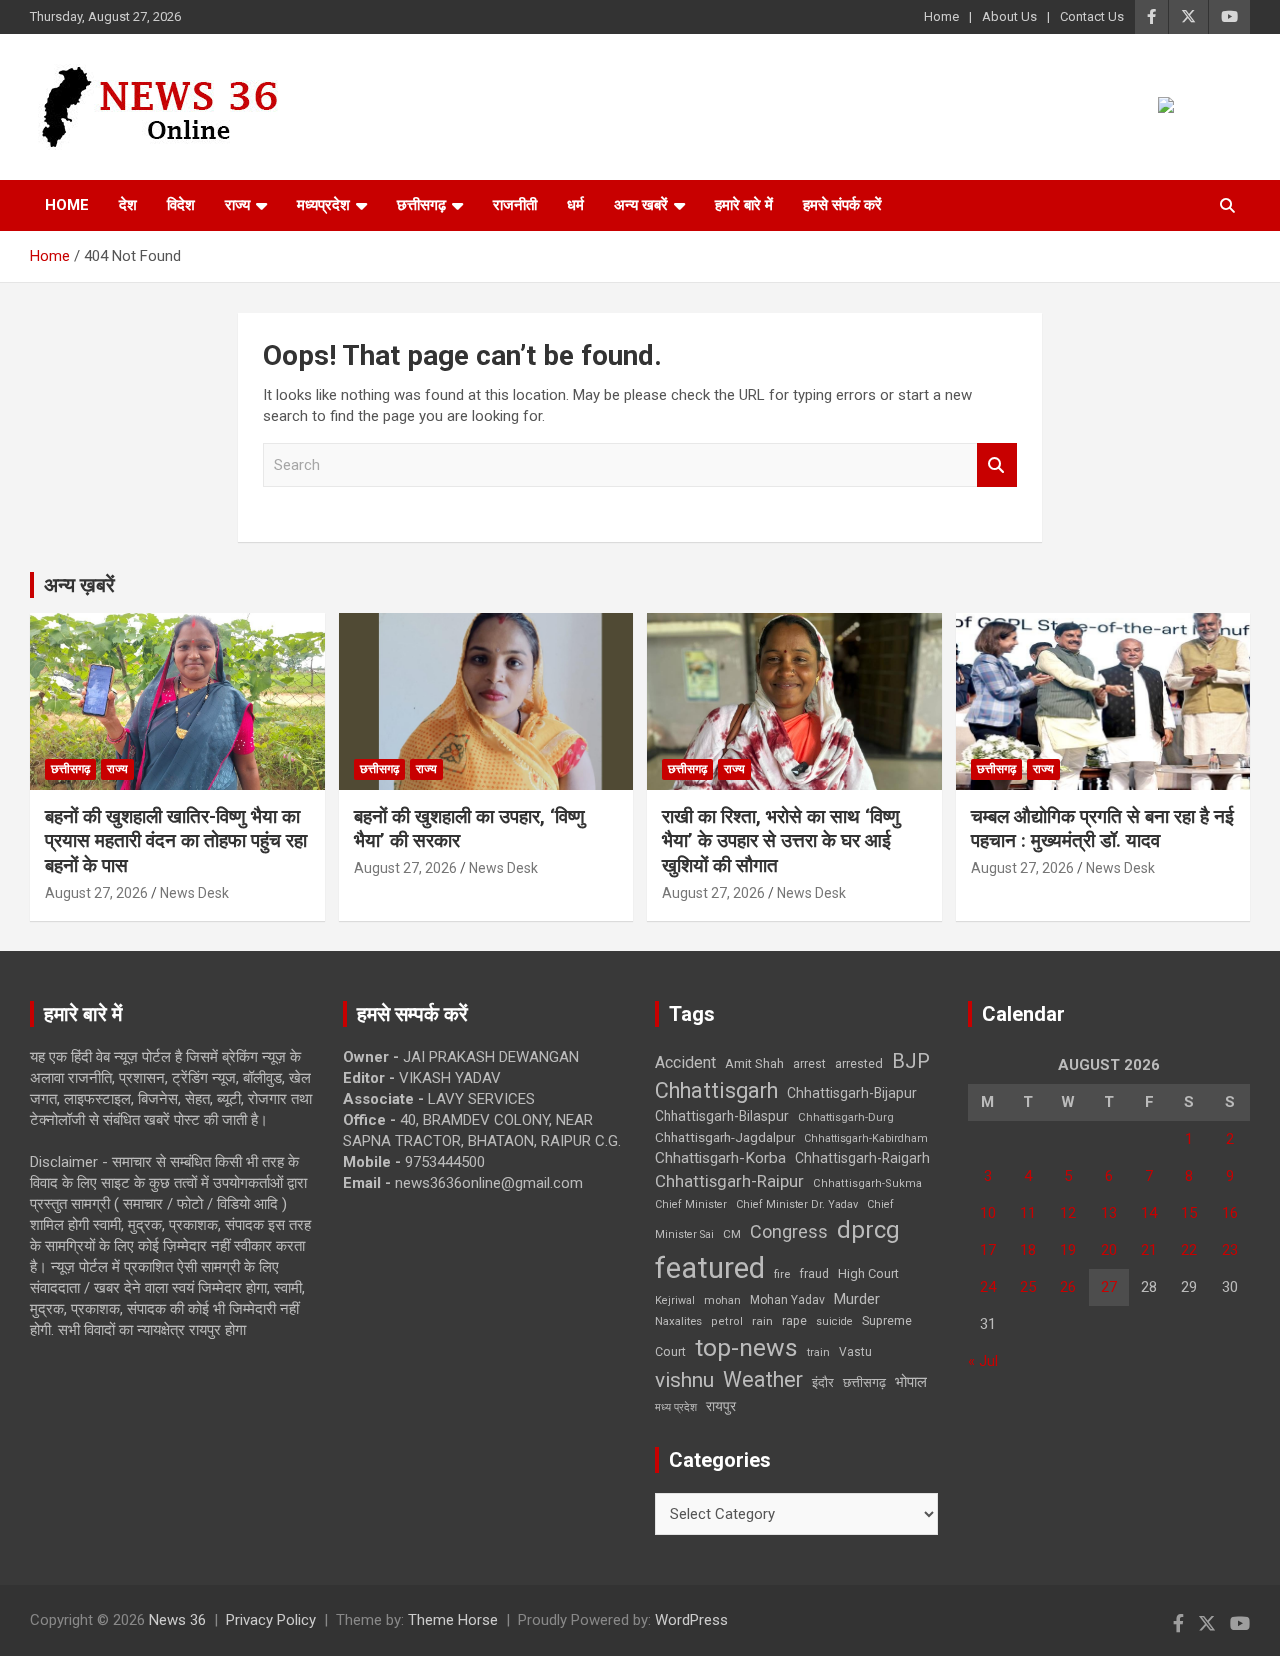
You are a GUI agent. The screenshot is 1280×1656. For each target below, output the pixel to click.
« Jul (983, 1361)
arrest (809, 1064)
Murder (857, 1299)
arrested (859, 1063)
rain (762, 1321)
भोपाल (911, 1382)
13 (1109, 1213)
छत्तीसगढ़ (421, 205)
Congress (789, 1231)
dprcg (868, 1230)
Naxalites (678, 1321)
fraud (814, 1274)
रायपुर (721, 1406)
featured (710, 1268)
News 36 (177, 1620)
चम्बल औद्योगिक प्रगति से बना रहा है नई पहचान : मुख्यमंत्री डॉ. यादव (1102, 829)
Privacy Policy (271, 1620)
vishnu (684, 1380)
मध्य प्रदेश (676, 1407)
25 (1028, 1287)
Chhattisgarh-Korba (720, 1158)
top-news (746, 1347)
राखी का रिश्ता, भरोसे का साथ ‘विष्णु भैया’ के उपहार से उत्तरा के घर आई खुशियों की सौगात (781, 841)
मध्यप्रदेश (323, 205)
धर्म (575, 205)
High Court (868, 1273)
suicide (834, 1321)
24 (988, 1287)
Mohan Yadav (787, 1300)
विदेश (181, 205)
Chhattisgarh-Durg (846, 1117)
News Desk (194, 893)
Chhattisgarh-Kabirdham (866, 1138)
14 (1149, 1213)
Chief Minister (691, 1204)
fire (782, 1274)
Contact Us (1092, 16)
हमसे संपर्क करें (842, 205)
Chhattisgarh (716, 1090)
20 (1109, 1250)
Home (941, 16)
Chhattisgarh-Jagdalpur (725, 1137)
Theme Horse (453, 1620)
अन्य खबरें (641, 205)
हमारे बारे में (744, 205)
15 (1189, 1213)
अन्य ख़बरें (79, 585)
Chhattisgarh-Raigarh (862, 1158)
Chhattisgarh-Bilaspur (722, 1116)
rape (794, 1320)
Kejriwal (675, 1300)
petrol (727, 1321)
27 (1109, 1287)
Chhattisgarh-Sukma (867, 1183)
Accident (685, 1062)
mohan (722, 1300)
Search (997, 465)
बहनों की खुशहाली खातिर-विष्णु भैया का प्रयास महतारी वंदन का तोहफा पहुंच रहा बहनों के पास (176, 841)
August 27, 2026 (96, 893)
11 (1028, 1213)
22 (1189, 1250)
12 (1068, 1213)
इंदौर (823, 1382)
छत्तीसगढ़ (864, 1382)
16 (1230, 1213)
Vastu (855, 1352)
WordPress (691, 1620)
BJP (911, 1061)
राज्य (237, 205)
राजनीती (515, 205)
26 (1068, 1287)
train (818, 1352)
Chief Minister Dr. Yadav (797, 1204)
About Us (1009, 16)
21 (1149, 1250)
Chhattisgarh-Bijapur (852, 1093)
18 (1028, 1250)
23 (1230, 1250)
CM (732, 1234)
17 (988, 1250)
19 (1068, 1250)
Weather (763, 1379)
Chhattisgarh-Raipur (729, 1181)
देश (128, 205)
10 (988, 1213)
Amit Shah (754, 1063)
